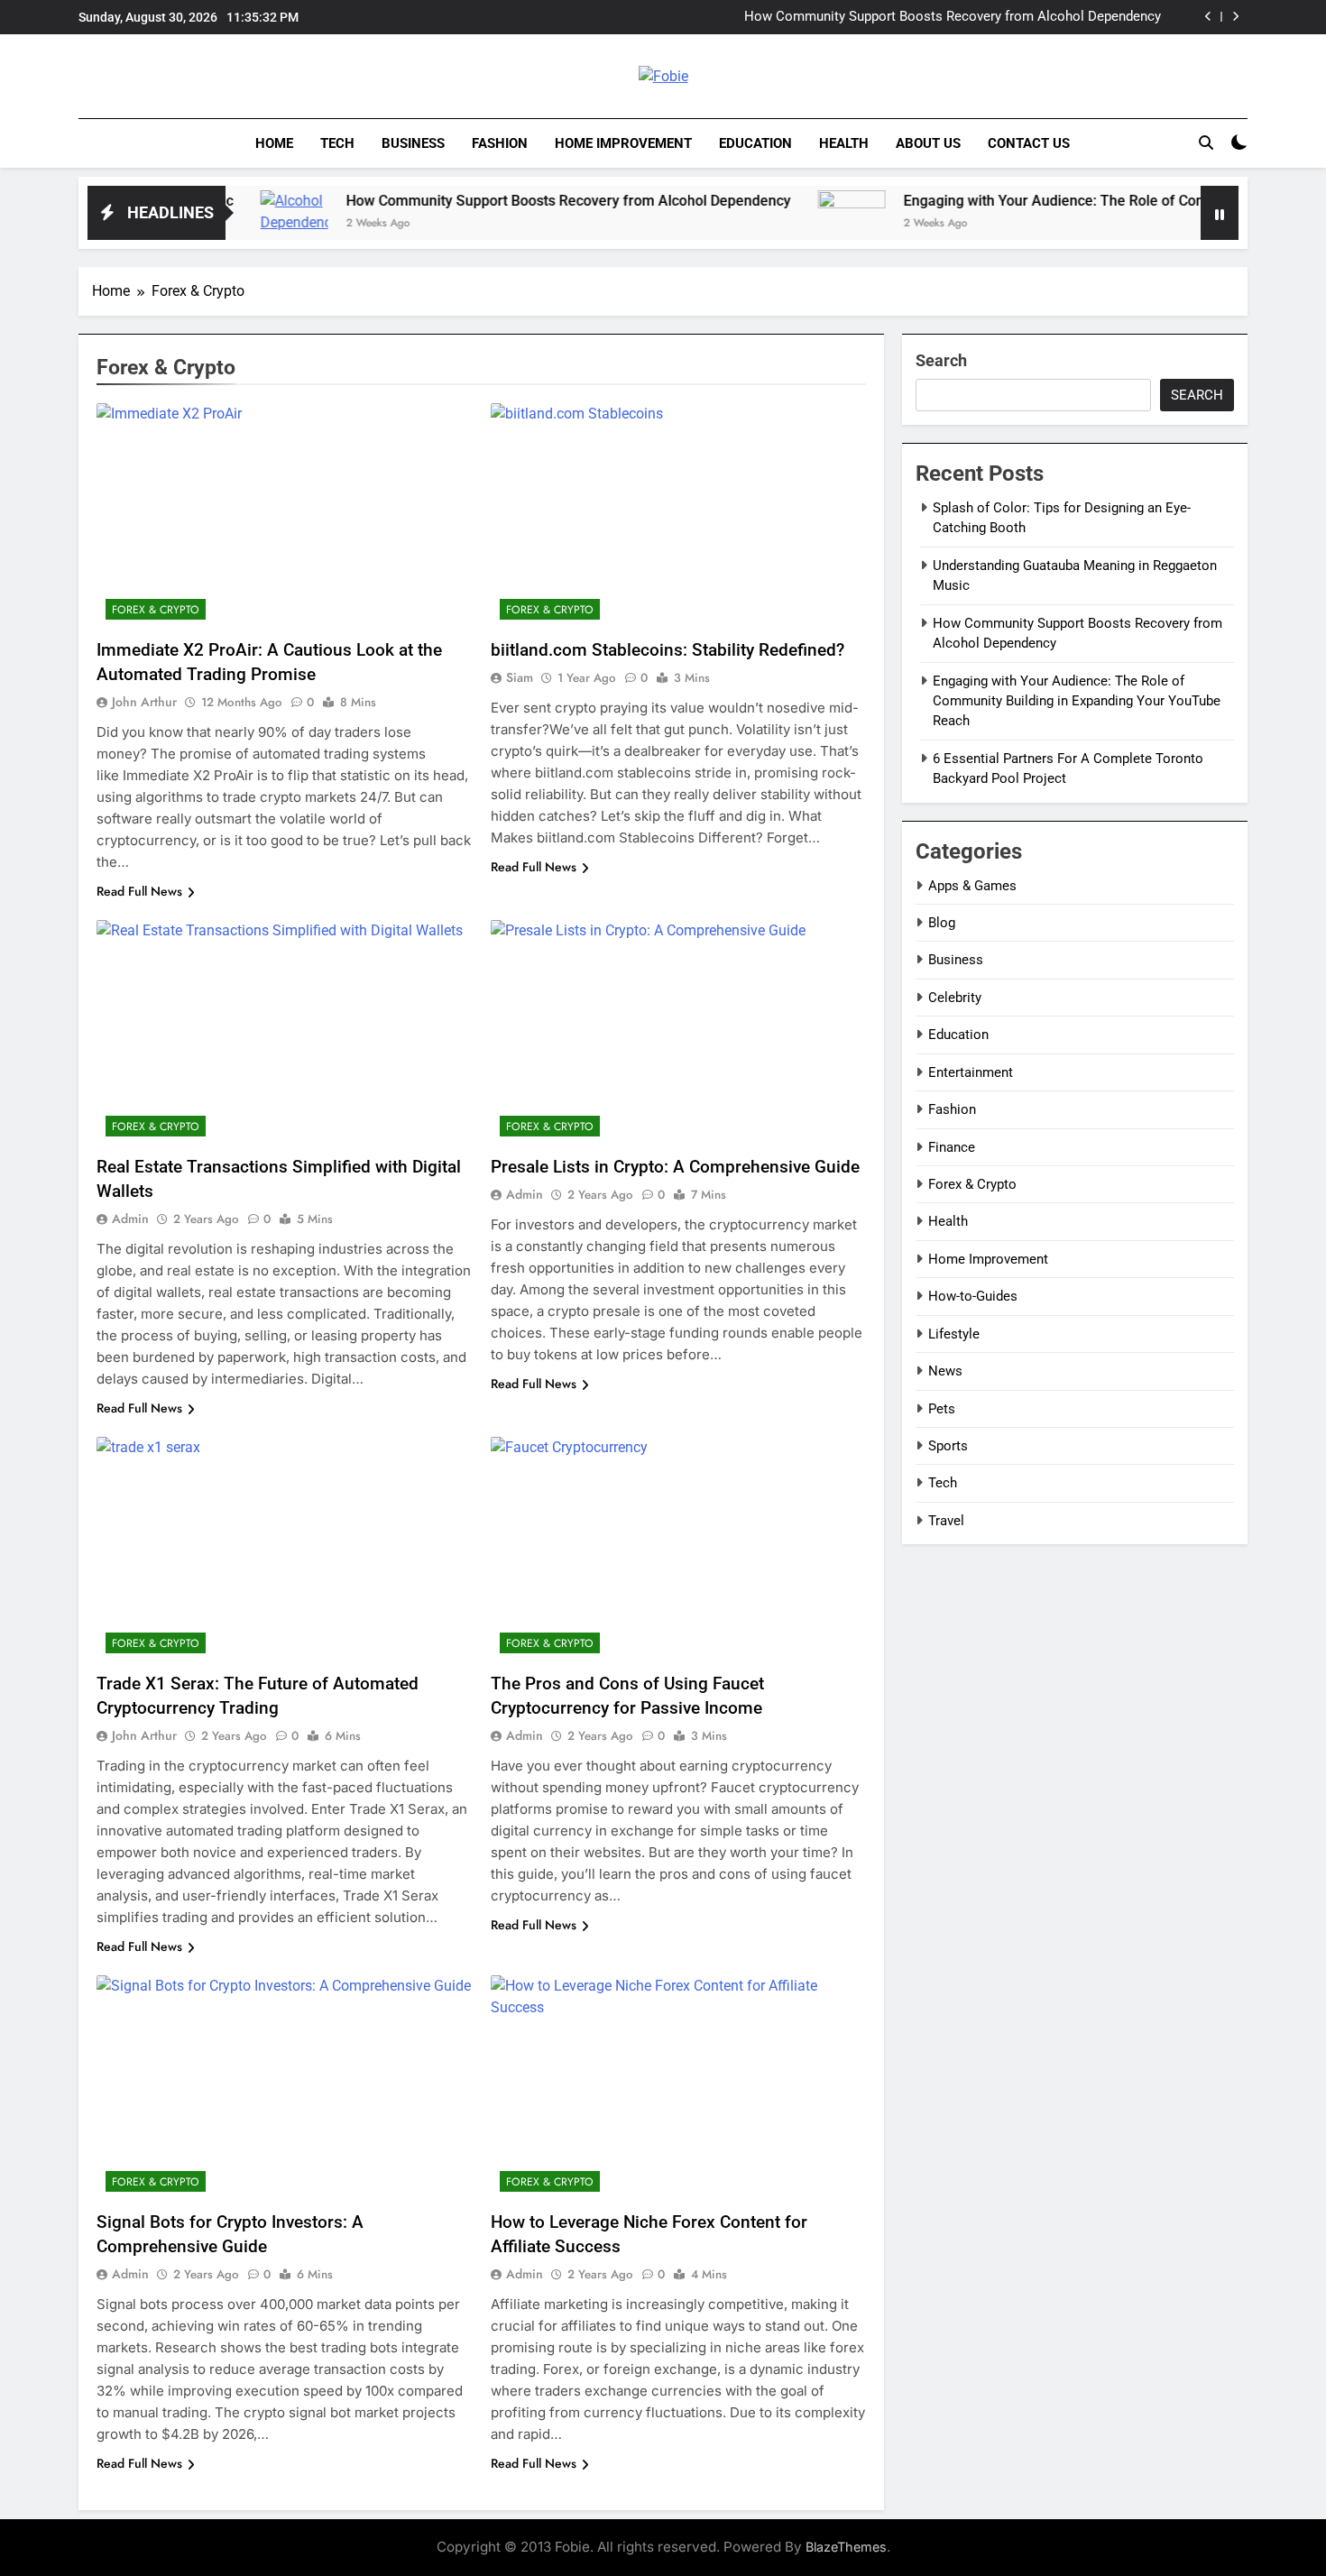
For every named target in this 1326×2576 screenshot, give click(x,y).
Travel (946, 1521)
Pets (942, 1409)
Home (274, 143)
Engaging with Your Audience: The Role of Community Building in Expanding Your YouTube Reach (1077, 701)
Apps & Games (972, 886)
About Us (928, 143)
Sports (948, 1446)
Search (941, 360)
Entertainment (971, 1072)
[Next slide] (1235, 17)
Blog (942, 923)
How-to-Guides (973, 1296)
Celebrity (955, 998)
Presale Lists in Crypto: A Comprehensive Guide (675, 1167)
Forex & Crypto (156, 610)
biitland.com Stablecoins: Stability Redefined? (668, 650)
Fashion (500, 143)
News (945, 1371)
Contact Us (1029, 143)
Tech (337, 143)
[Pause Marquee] (1220, 213)
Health (844, 143)
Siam (520, 677)
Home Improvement (623, 143)
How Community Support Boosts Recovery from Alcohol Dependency (953, 17)
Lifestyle (954, 1334)
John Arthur (144, 702)
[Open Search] (1206, 143)
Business (413, 143)
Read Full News (139, 891)
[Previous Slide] (1208, 17)
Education (755, 143)
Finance (952, 1147)
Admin (130, 1219)
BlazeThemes (846, 2547)
